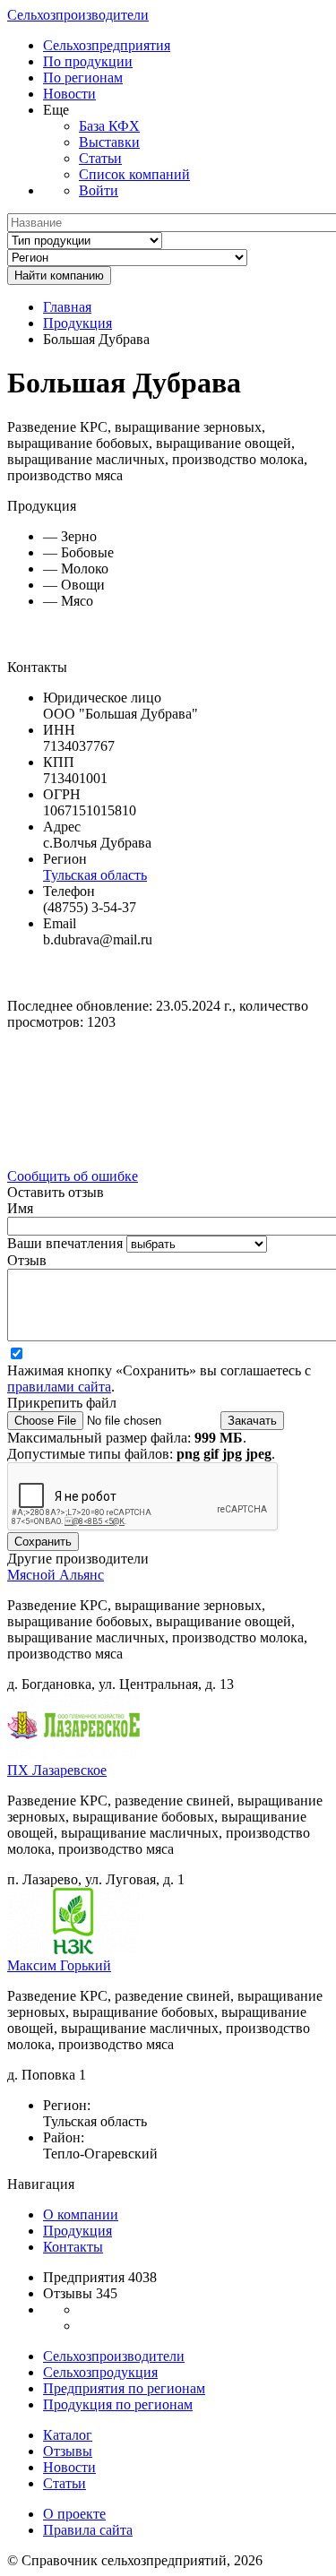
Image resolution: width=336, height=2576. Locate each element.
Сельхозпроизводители (78, 15)
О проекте (74, 2514)
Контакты (73, 2247)
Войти (99, 190)
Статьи (100, 158)
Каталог (68, 2435)
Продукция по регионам (118, 2404)
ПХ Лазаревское (57, 1770)
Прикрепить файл (62, 1403)
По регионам (83, 78)
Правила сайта (88, 2530)
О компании (81, 2214)
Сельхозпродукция (100, 2372)
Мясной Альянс (56, 1575)
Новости (69, 94)
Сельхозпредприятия (107, 45)
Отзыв (27, 1260)
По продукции (88, 61)
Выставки (109, 142)
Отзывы (68, 2451)
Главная (67, 307)
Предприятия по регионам (124, 2388)
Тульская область (95, 875)
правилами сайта (59, 1387)
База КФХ (109, 126)
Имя (20, 1208)
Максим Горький (59, 1965)
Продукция (78, 323)
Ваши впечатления (67, 1243)
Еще (56, 110)
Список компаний (134, 174)
